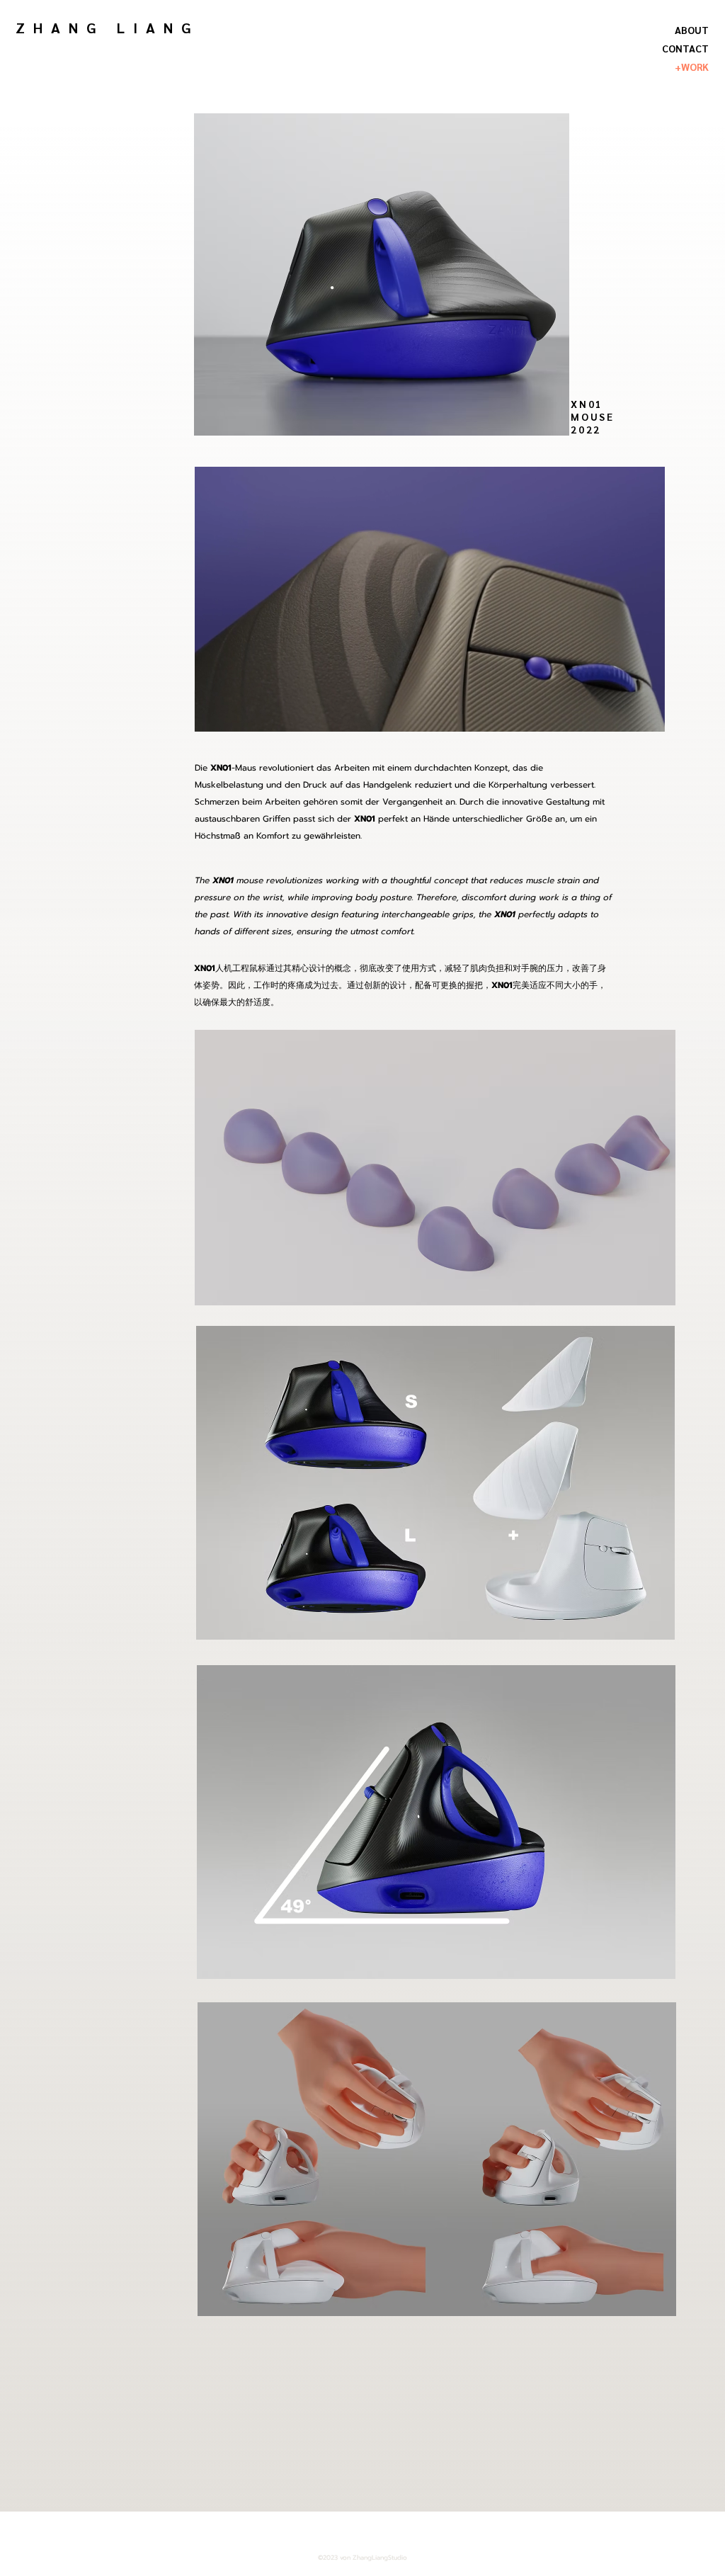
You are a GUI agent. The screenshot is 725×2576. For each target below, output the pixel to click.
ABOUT (692, 30)
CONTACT (685, 48)
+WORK (692, 67)
